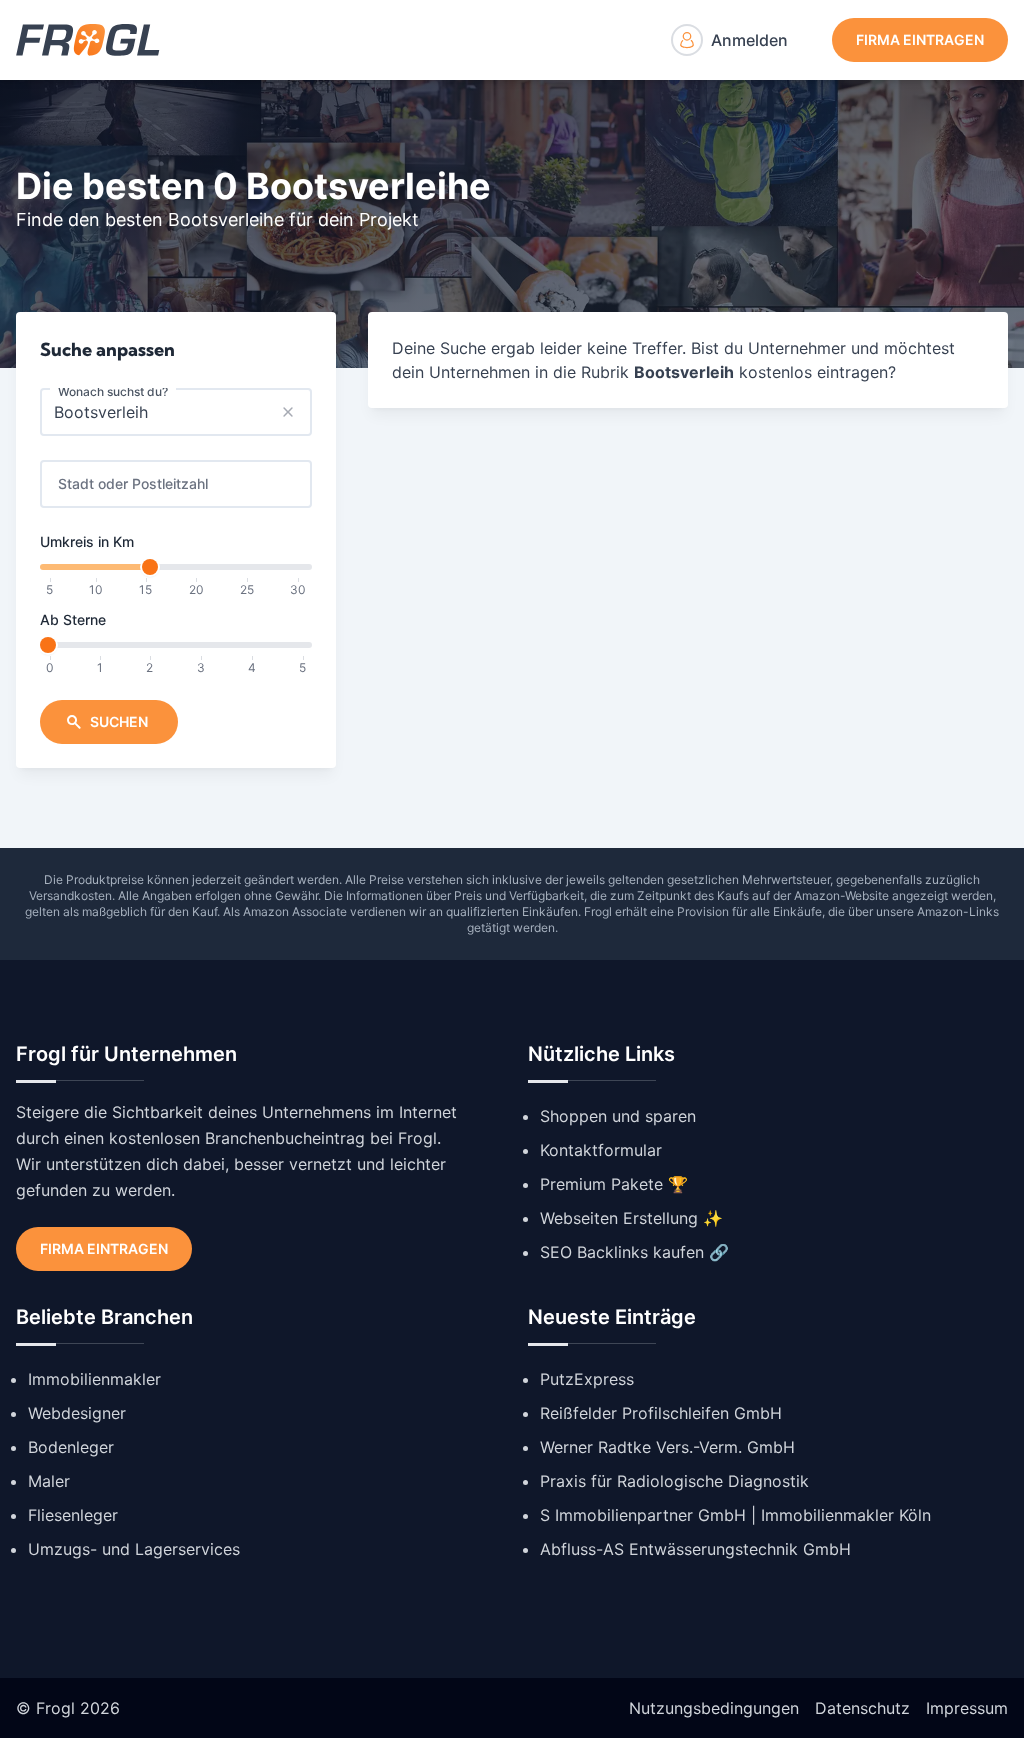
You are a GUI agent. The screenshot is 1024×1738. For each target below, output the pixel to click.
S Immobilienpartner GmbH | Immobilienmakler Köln (735, 1515)
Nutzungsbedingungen (714, 1708)
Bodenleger (71, 1447)
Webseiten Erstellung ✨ (631, 1218)
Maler (49, 1481)
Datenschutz (862, 1708)
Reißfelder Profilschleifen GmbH (661, 1413)
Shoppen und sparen (618, 1116)
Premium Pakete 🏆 (614, 1184)
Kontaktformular (601, 1150)
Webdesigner (77, 1413)
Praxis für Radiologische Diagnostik (674, 1481)
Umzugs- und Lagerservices (134, 1549)
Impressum (967, 1708)
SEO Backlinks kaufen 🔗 (634, 1252)
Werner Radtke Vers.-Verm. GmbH (667, 1447)
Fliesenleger (73, 1515)
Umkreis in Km (87, 541)
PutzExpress (587, 1379)
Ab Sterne (73, 619)
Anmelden (749, 40)
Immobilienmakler (94, 1379)
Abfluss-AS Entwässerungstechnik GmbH (695, 1549)
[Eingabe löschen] (288, 412)
